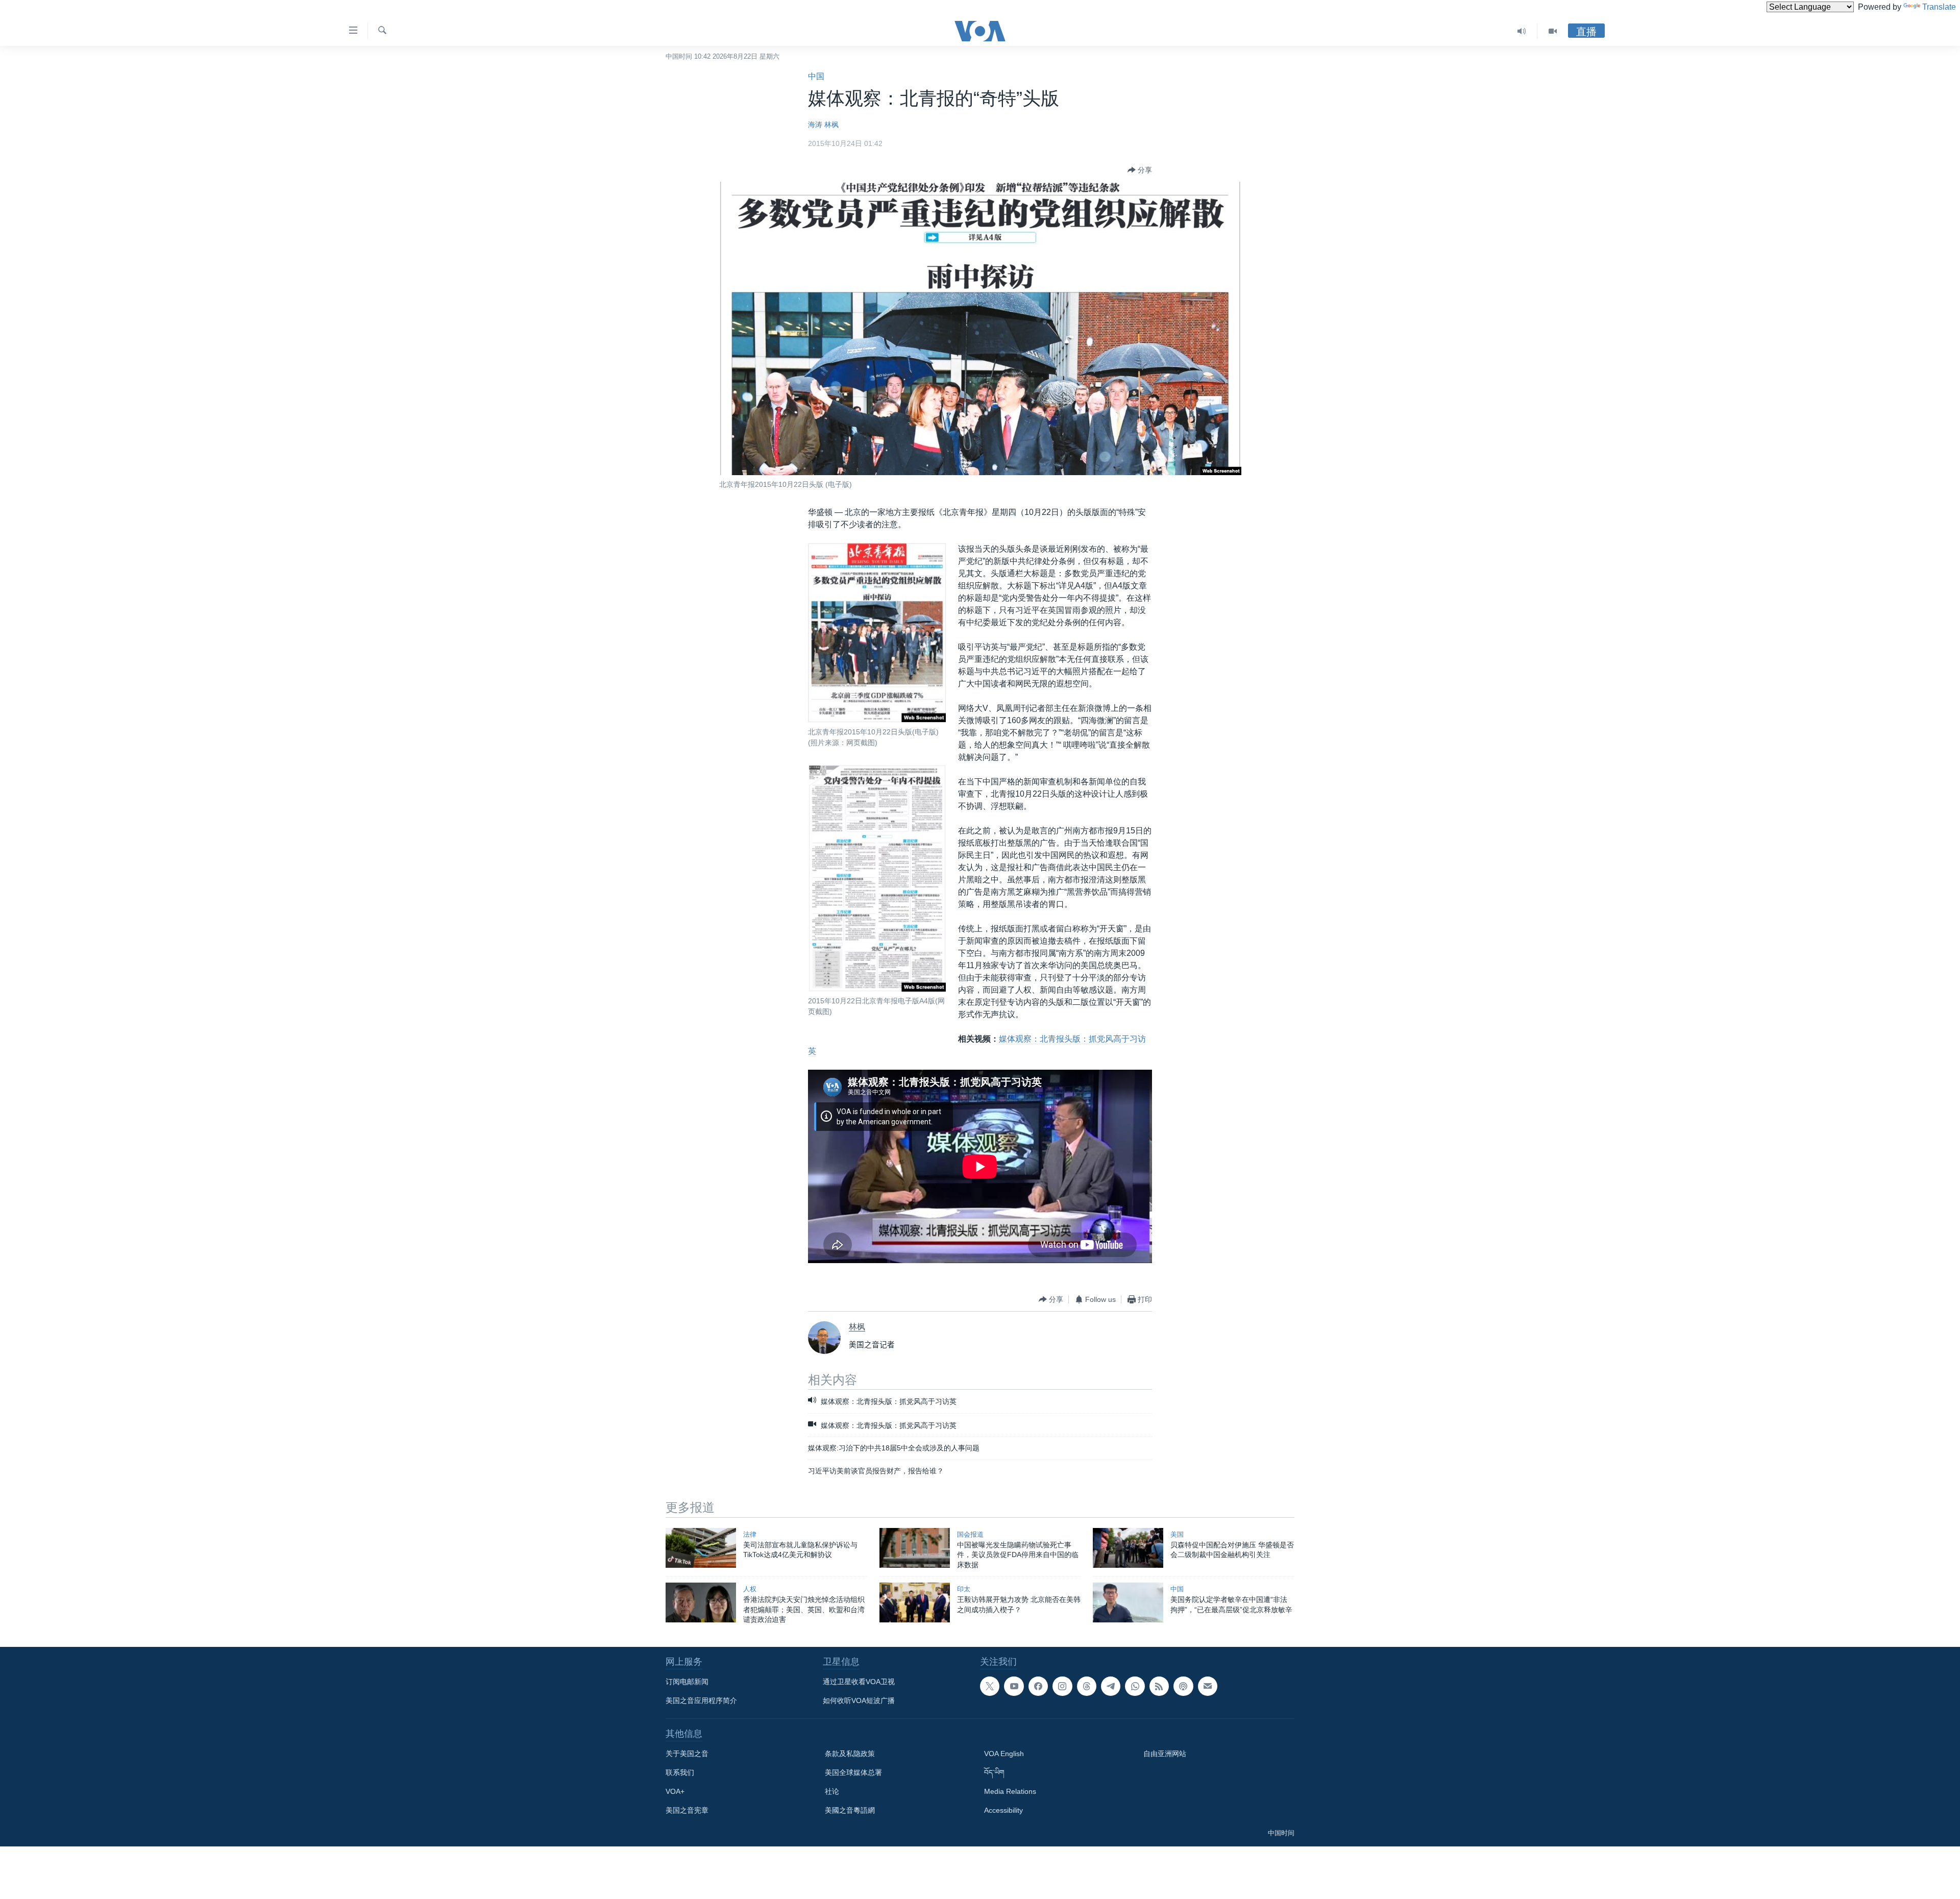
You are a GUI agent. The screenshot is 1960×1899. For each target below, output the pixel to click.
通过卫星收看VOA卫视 (859, 1682)
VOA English (1004, 1754)
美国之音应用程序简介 (701, 1700)
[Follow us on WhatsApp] (1135, 1686)
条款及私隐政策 (850, 1754)
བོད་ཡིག (994, 1772)
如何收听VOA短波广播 (859, 1700)
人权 (750, 1589)
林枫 (831, 125)
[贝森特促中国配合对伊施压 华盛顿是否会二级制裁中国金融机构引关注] (1128, 1548)
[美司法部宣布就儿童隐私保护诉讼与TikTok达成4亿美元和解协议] (701, 1548)
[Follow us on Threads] (1087, 1686)
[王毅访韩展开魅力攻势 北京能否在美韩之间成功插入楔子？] (915, 1602)
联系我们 (680, 1772)
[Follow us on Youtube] (1014, 1686)
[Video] (1553, 31)
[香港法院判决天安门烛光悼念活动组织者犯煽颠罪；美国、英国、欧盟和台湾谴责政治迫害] (701, 1602)
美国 (1177, 1534)
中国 (816, 76)
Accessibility (1003, 1810)
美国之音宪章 (687, 1810)
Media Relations (1010, 1791)
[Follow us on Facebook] (1038, 1686)
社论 (832, 1791)
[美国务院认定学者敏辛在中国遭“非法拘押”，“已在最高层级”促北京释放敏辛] (1128, 1602)
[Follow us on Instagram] (1062, 1686)
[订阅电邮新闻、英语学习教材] (1208, 1686)
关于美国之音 (687, 1754)
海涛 (815, 125)
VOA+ (675, 1791)
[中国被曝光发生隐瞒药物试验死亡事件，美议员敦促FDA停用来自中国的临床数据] (915, 1548)
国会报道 (970, 1534)
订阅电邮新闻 (687, 1682)
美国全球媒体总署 (853, 1772)
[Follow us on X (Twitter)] (990, 1686)
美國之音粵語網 (850, 1810)
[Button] (1140, 170)
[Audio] (1522, 31)
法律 (750, 1534)
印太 (964, 1589)
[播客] (1183, 1686)
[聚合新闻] (1159, 1686)
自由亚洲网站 (1165, 1754)
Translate (1939, 7)
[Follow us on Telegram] (1111, 1686)
